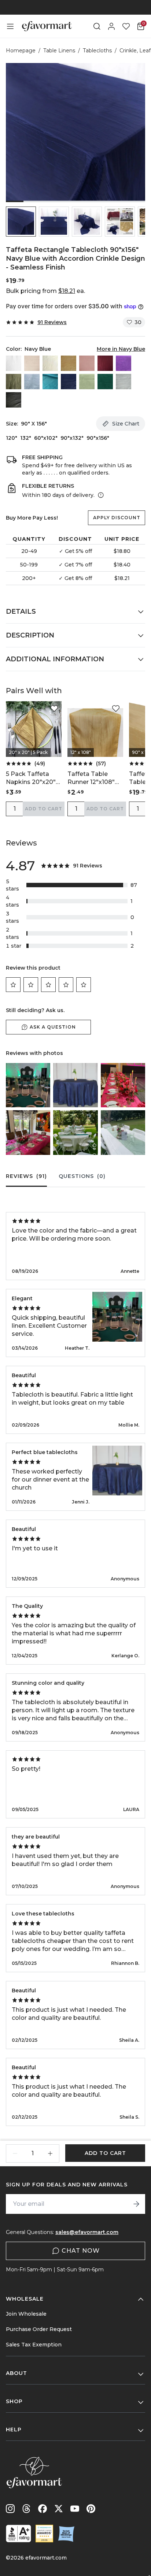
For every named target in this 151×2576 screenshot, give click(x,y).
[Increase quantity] (50, 2153)
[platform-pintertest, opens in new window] (91, 2509)
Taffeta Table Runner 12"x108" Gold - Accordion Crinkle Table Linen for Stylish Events (92, 778)
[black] (14, 400)
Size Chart (126, 424)
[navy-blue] (69, 382)
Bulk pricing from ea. (45, 291)
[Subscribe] (136, 2204)
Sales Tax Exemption (34, 2345)
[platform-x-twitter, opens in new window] (59, 2509)
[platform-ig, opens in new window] (10, 2509)
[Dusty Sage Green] (14, 382)
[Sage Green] (87, 382)
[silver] (124, 382)
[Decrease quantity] (15, 2153)
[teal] (50, 382)
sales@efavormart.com (87, 2232)
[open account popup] (111, 26)
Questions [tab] (82, 1176)
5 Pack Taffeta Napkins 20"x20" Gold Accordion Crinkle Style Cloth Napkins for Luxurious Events (33, 778)
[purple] (124, 363)
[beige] (32, 363)
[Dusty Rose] (87, 363)
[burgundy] (105, 363)
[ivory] (50, 363)
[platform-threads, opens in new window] (26, 2509)
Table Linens (59, 51)
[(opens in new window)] (19, 2534)
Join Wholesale (26, 2314)
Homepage (21, 51)
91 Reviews (52, 322)
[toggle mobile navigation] (10, 26)
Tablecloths (97, 51)
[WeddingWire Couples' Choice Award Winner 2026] (44, 2534)
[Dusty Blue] (32, 382)
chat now (81, 2251)
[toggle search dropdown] (97, 26)
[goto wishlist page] (126, 26)
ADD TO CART (44, 809)
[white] (14, 363)
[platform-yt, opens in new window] (75, 2509)
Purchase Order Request (39, 2329)
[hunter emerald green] (105, 382)
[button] (21, 222)
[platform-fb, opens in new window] (43, 2509)
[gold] (69, 363)
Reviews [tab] (26, 1176)
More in (121, 349)
